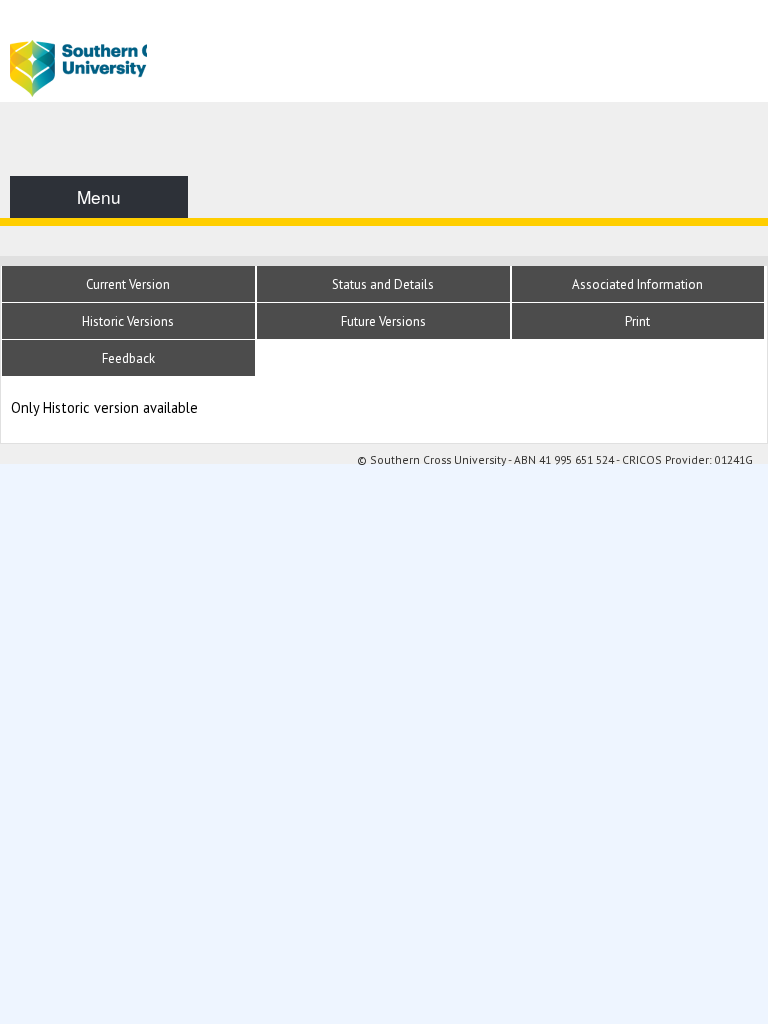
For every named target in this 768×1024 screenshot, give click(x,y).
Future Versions (383, 321)
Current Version (128, 284)
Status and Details (383, 284)
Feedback (128, 358)
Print (637, 321)
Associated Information (637, 284)
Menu (99, 196)
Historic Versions (128, 321)
